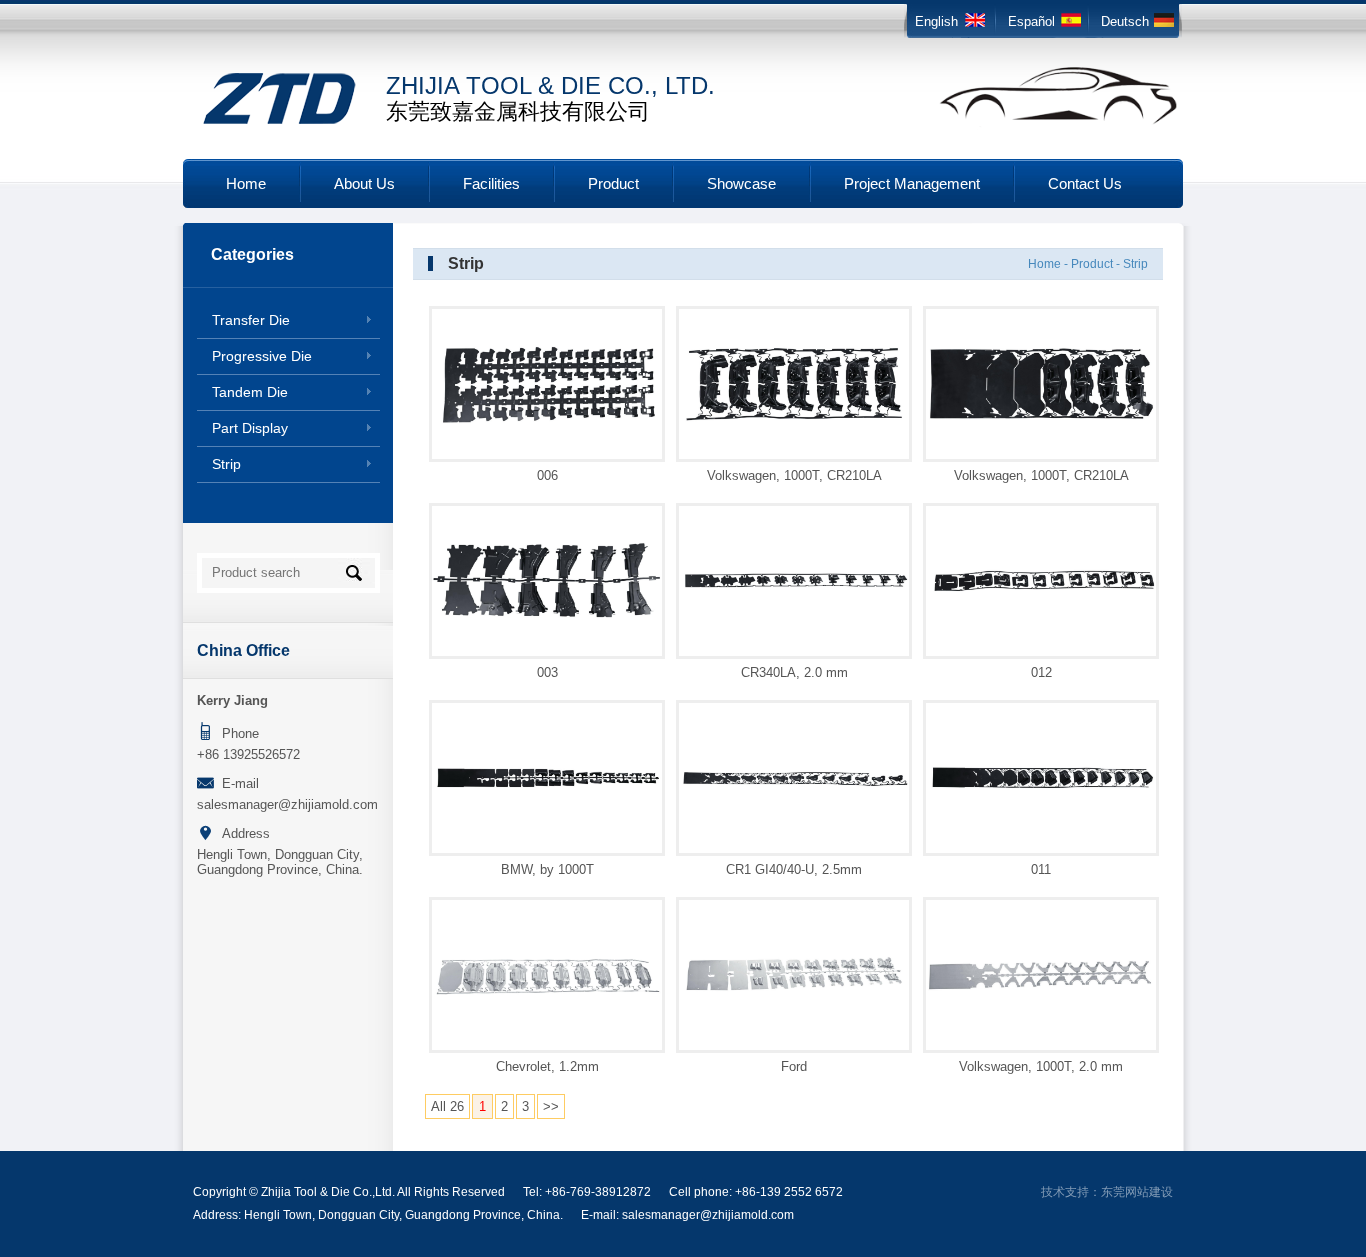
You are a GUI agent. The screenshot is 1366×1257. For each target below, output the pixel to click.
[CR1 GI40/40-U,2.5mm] (794, 784)
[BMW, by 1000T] (547, 788)
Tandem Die (250, 392)
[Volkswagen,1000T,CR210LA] (794, 420)
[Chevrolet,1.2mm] (547, 994)
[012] (1041, 592)
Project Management (912, 183)
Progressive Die (262, 356)
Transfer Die (251, 320)
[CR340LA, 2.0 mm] (794, 588)
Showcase (741, 183)
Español (1031, 21)
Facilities (491, 183)
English (936, 21)
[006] (547, 422)
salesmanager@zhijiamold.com (287, 804)
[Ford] (794, 992)
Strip (226, 464)
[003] (547, 618)
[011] (1041, 790)
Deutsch (1125, 21)
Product (613, 183)
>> (551, 1106)
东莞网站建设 (1137, 1192)
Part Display (250, 428)
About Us (364, 183)
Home (246, 183)
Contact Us (1085, 183)
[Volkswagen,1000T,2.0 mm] (1041, 987)
